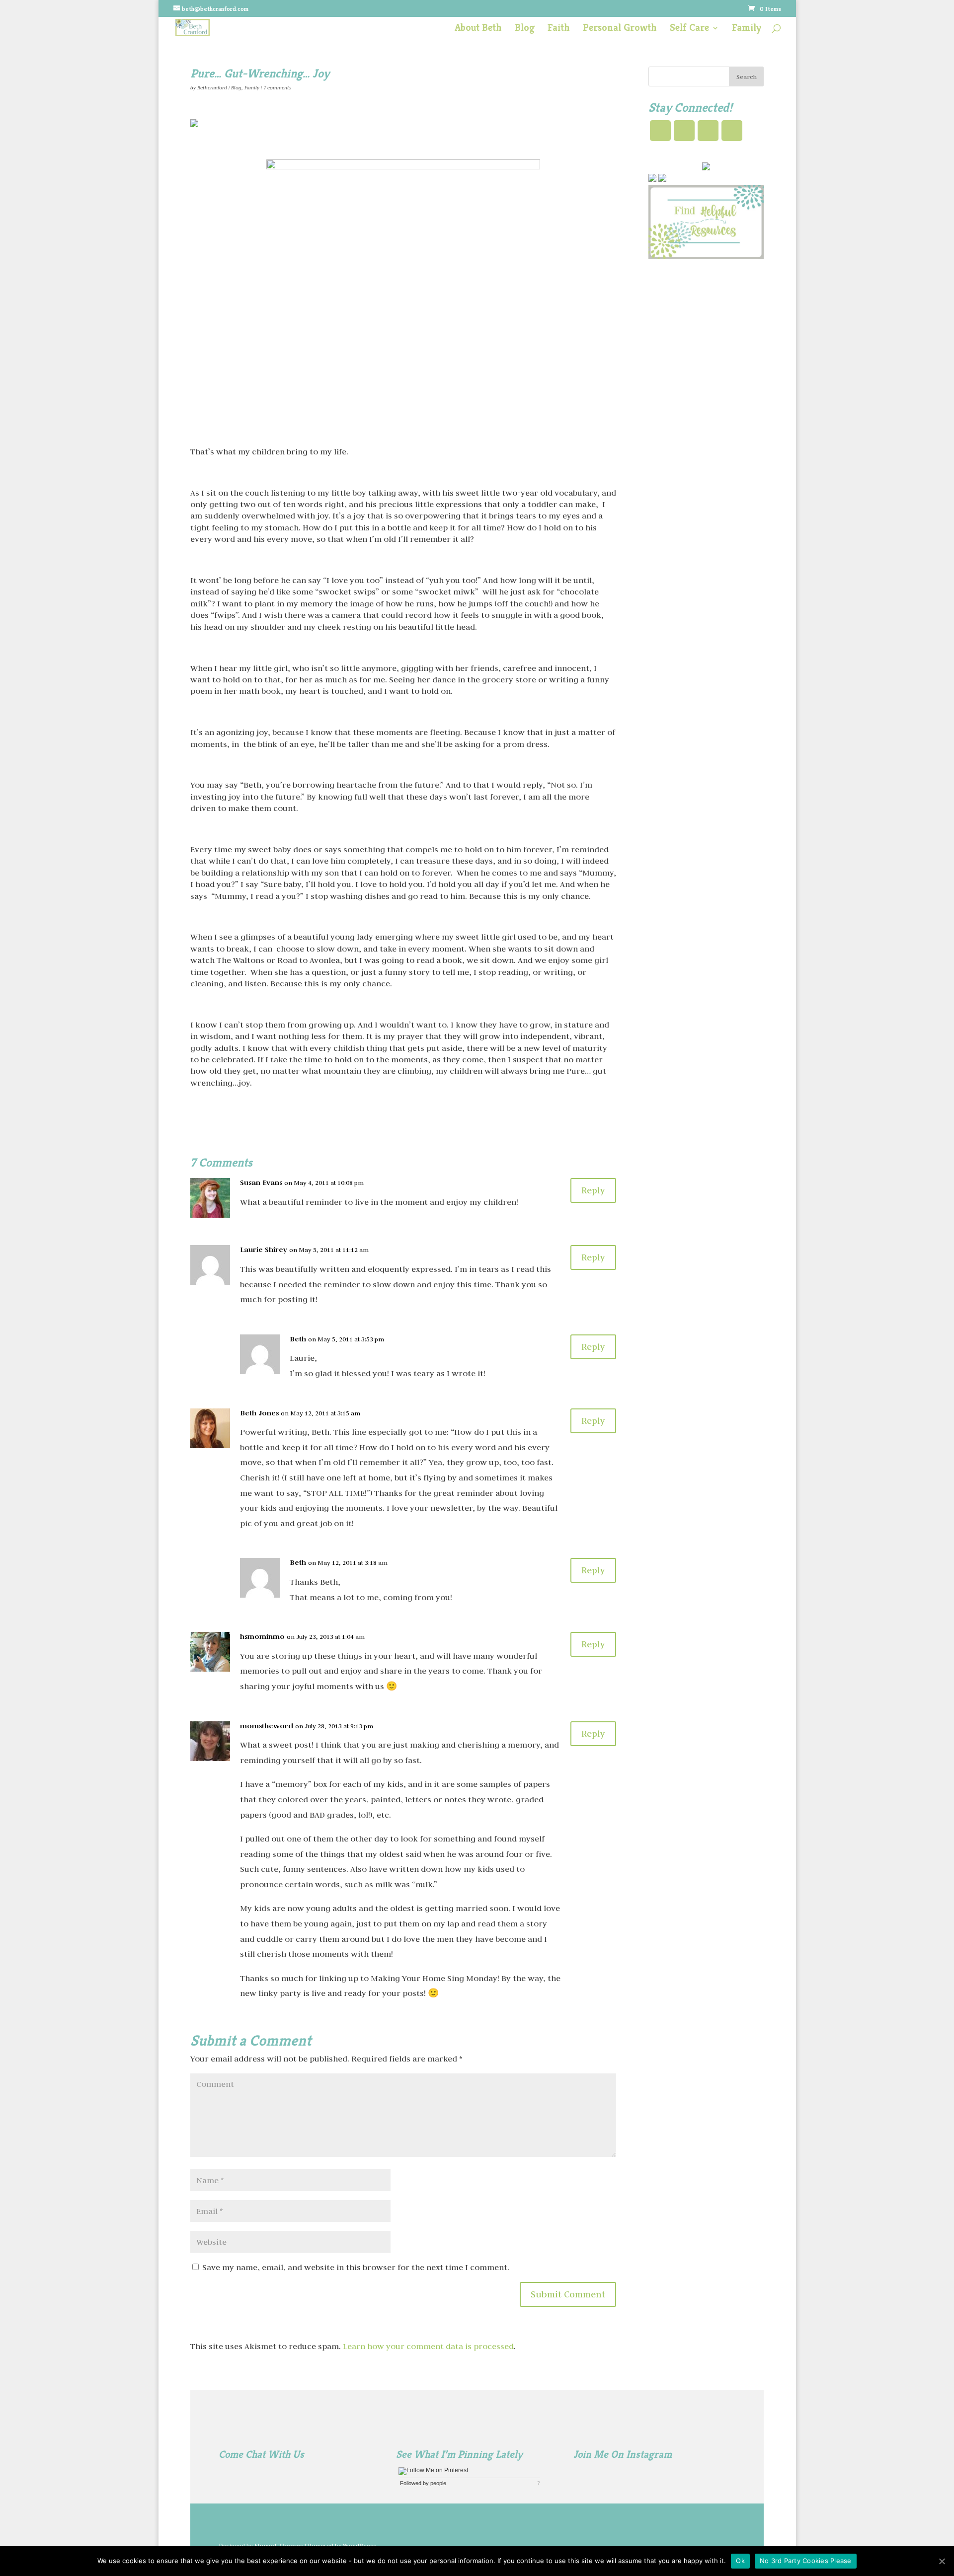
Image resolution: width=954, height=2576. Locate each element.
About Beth (478, 29)
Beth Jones (259, 1413)
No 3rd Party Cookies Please (806, 2561)
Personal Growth (620, 29)
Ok (740, 2561)
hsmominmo (262, 1636)
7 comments (277, 88)
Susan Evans (261, 1182)
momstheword (267, 1726)
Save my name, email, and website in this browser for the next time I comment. (356, 2267)
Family (747, 29)
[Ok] (942, 2561)
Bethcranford (212, 88)
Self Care (689, 29)
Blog (525, 29)
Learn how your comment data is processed (428, 2346)
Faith (559, 29)
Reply (593, 1190)
